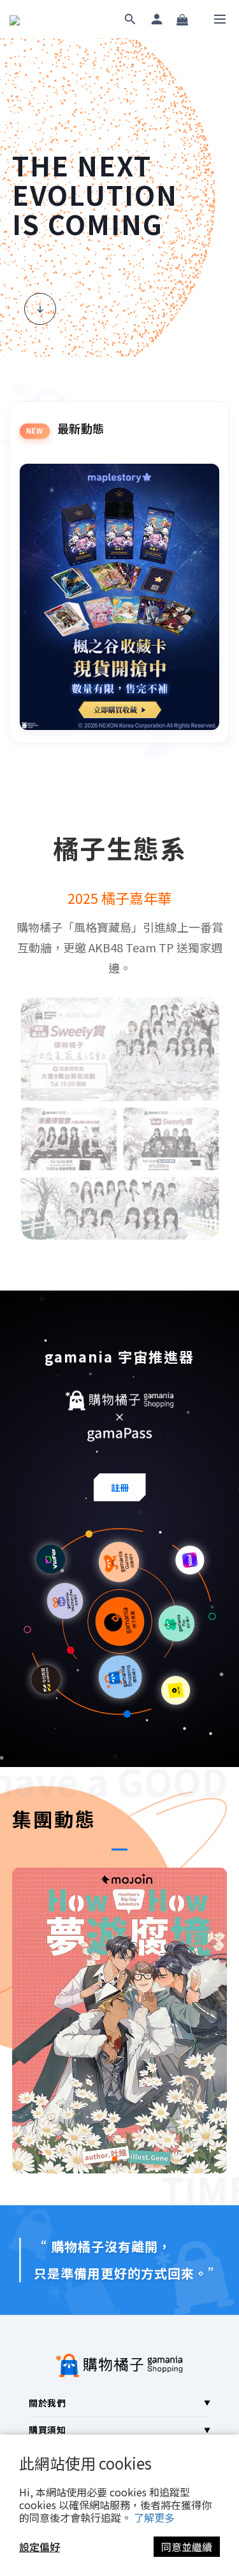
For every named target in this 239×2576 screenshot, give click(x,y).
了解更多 (154, 2517)
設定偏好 (40, 2547)
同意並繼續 (187, 2547)
